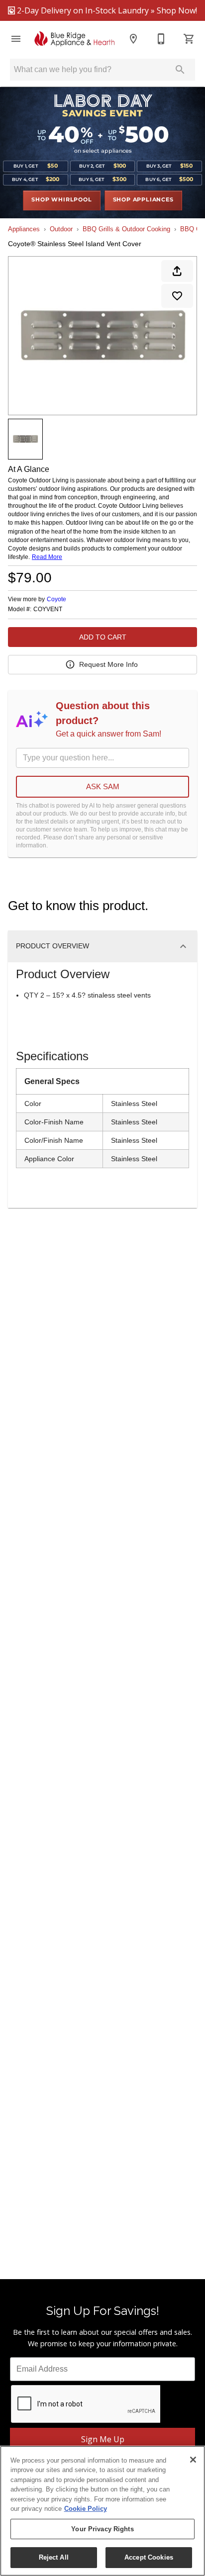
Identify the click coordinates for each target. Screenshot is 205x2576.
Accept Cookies (149, 2557)
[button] (16, 39)
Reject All (54, 2557)
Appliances (24, 229)
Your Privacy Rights (102, 2529)
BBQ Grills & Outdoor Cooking (126, 229)
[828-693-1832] (161, 39)
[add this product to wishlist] (177, 296)
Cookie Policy (86, 2509)
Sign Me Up (103, 2439)
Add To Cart (103, 637)
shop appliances (143, 200)
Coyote (56, 599)
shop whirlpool (61, 200)
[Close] (193, 2460)
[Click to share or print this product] (177, 271)
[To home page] (75, 39)
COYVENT (48, 609)
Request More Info (108, 664)
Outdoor (61, 229)
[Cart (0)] (189, 39)
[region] (102, 2511)
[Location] (133, 39)
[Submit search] (180, 70)
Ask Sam (103, 786)
